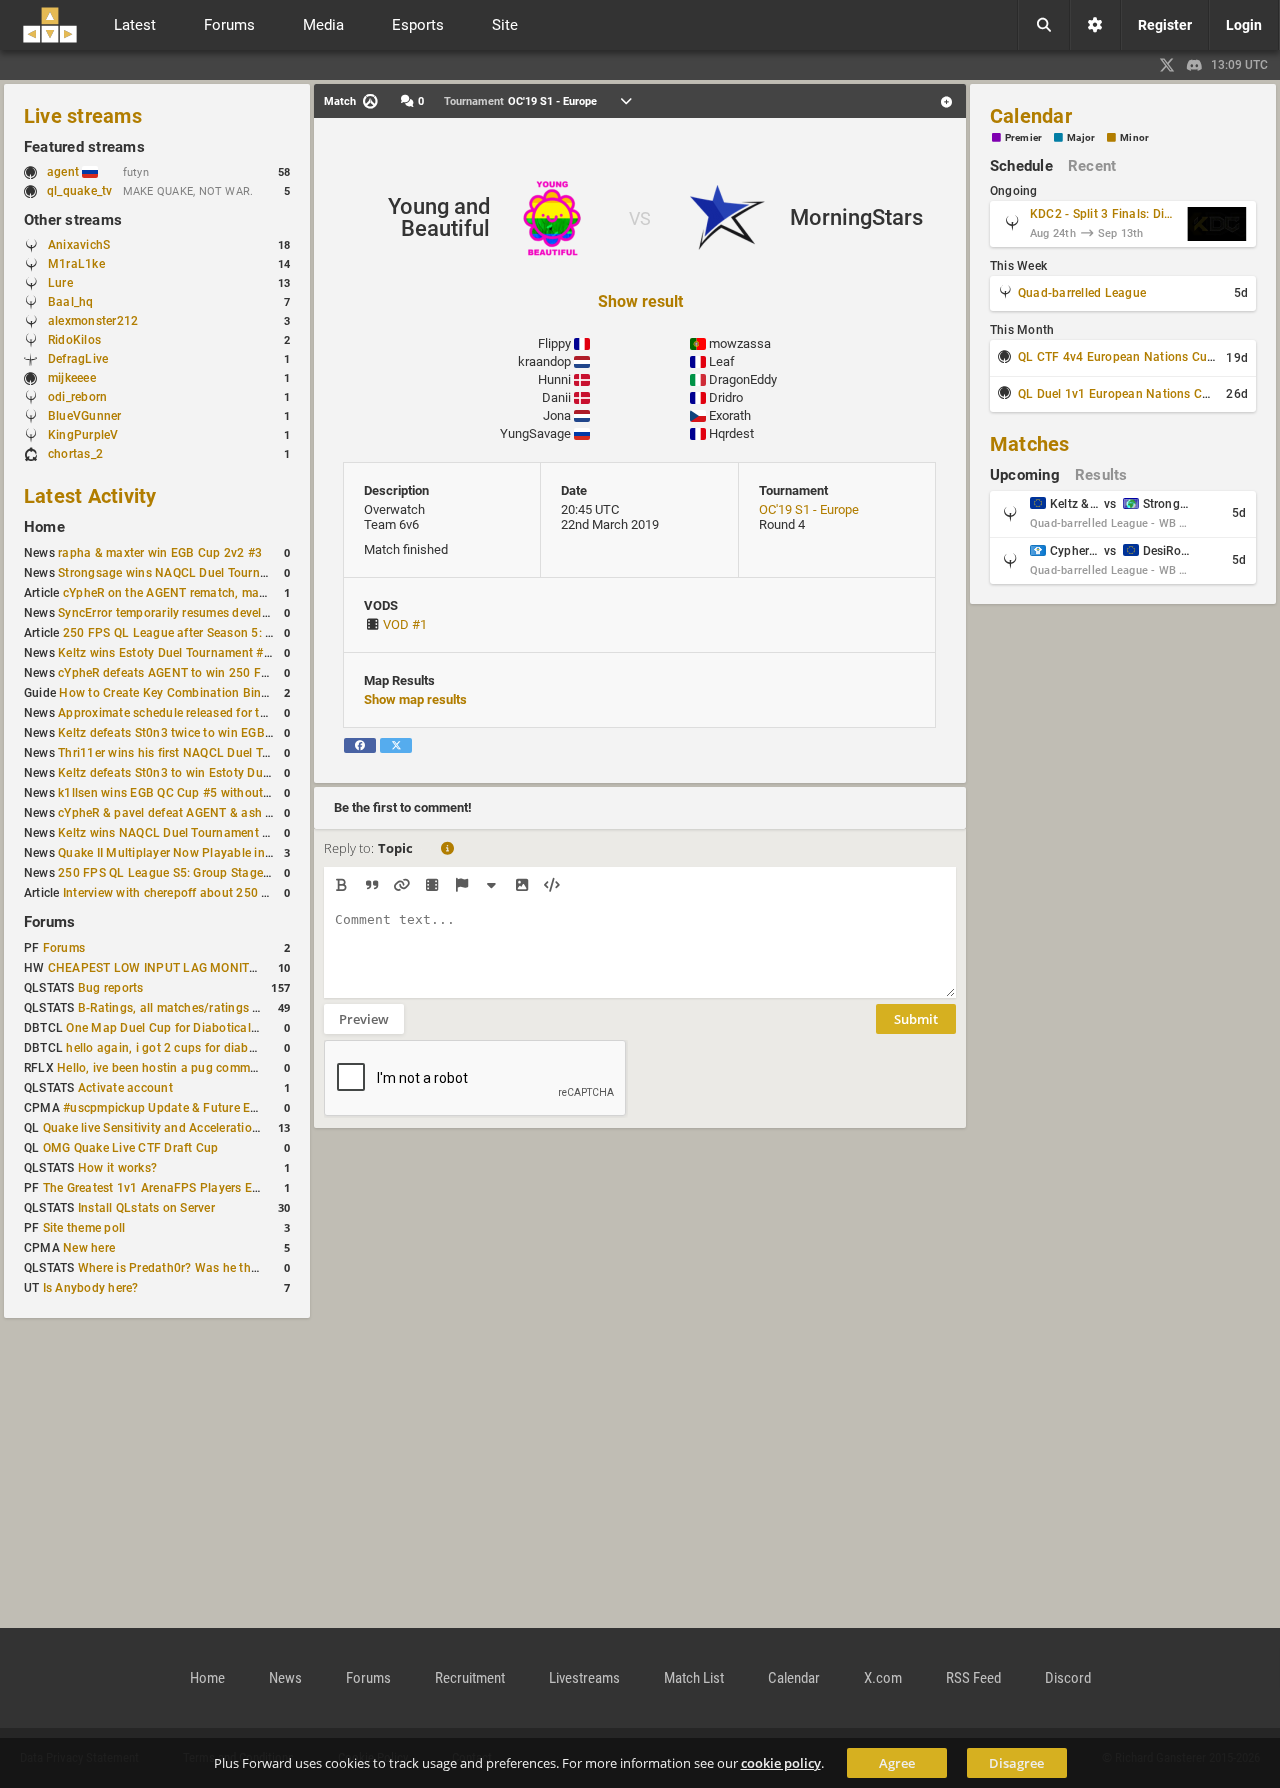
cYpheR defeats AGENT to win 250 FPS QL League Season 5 (226, 673)
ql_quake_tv (80, 191)
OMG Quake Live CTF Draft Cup (131, 1148)
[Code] (551, 885)
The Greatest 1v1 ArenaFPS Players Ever (156, 1188)
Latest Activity (90, 496)
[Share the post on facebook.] (360, 745)
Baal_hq (71, 302)
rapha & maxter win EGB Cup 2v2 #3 (160, 553)
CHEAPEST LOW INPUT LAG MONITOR (156, 968)
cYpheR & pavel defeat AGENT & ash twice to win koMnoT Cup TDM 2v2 (260, 813)
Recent (1092, 166)
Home (44, 527)
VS (640, 218)
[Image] (521, 885)
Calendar (1031, 116)
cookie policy (781, 1763)
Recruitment (470, 1678)
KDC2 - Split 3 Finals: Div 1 (1104, 214)
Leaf (722, 361)
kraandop (544, 361)
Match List (694, 1678)
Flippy (554, 343)
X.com (883, 1678)
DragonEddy (743, 379)
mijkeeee (72, 378)
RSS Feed (973, 1678)
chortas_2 (75, 454)
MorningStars (856, 217)
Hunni (554, 379)
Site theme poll (84, 1228)
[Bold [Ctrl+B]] (341, 885)
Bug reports (111, 988)
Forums (49, 922)
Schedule (1021, 166)
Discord (1068, 1678)
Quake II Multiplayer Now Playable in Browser (186, 853)
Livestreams (584, 1678)
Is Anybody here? (91, 1288)
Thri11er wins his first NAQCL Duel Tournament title (202, 753)
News (285, 1678)
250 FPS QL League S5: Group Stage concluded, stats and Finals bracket (262, 873)
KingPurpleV (83, 435)
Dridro (726, 397)
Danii (556, 397)
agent (64, 172)
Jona (557, 415)
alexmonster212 (93, 321)
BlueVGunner (85, 416)
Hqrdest (731, 433)
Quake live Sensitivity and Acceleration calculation (184, 1128)
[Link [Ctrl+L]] (401, 885)
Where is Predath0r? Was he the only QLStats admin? (227, 1268)
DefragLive (78, 359)
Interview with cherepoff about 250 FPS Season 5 (201, 893)
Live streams (83, 116)
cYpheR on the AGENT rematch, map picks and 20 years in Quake (245, 593)
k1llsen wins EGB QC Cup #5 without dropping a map (207, 793)
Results (1101, 475)
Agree (897, 1763)
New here (89, 1248)
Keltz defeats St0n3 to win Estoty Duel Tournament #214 (216, 773)
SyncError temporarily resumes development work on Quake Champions (258, 613)
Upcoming (1025, 475)
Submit (916, 1019)
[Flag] (461, 885)
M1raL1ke (76, 264)
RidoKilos (74, 340)
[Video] (431, 885)
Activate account (125, 1088)
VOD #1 (405, 624)
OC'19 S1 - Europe (809, 509)
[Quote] (371, 885)
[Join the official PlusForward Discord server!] (1195, 65)
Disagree (1016, 1763)
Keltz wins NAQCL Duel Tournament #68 (171, 833)
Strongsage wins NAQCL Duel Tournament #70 (189, 573)
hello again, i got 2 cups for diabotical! (174, 1048)
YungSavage (535, 433)
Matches (1030, 444)
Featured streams (84, 147)
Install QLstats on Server (146, 1208)
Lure (60, 283)
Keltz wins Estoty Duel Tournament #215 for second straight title (238, 653)
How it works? (117, 1168)
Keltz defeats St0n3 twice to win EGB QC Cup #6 (193, 733)
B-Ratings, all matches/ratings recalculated (199, 1008)
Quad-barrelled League (1082, 293)
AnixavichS (79, 245)
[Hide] (491, 885)
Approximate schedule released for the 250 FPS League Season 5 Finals (259, 713)
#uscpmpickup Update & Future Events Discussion (204, 1108)
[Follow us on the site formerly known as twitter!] (1167, 65)
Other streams (73, 220)
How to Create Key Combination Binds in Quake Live (206, 693)
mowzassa (740, 343)
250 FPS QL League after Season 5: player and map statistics (235, 633)
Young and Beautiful (439, 217)
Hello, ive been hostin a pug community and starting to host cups (240, 1068)
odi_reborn (77, 397)
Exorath (730, 415)
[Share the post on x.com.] (396, 745)
